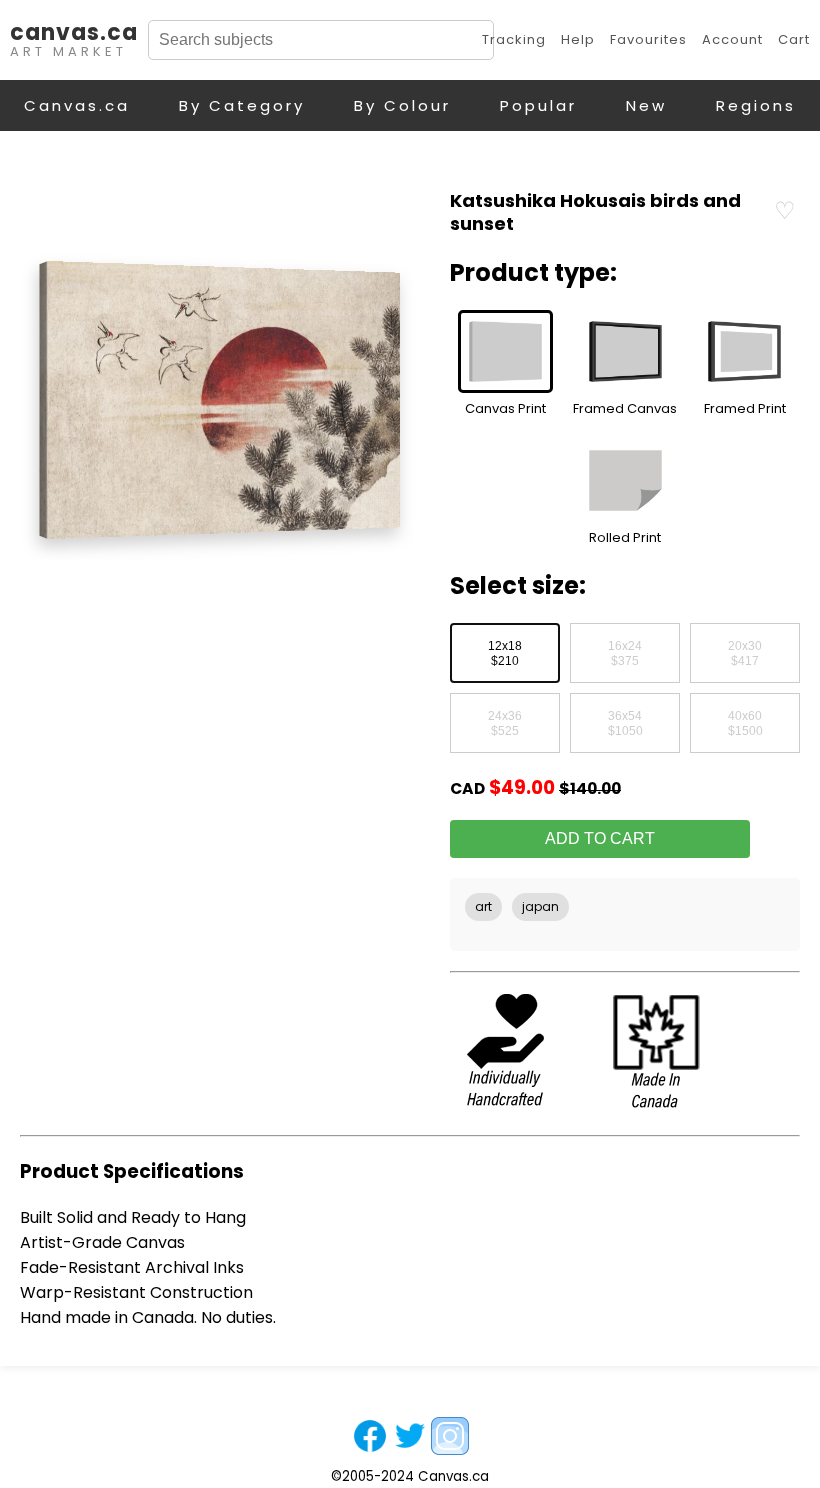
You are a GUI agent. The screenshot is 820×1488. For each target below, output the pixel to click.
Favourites (648, 39)
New (646, 105)
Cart (794, 39)
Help (578, 39)
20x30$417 (745, 654)
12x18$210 (505, 654)
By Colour (402, 105)
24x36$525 (505, 724)
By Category (242, 105)
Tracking (514, 39)
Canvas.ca (77, 105)
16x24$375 (625, 654)
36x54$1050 (625, 724)
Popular (538, 105)
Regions (756, 105)
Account (732, 39)
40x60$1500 (745, 724)
